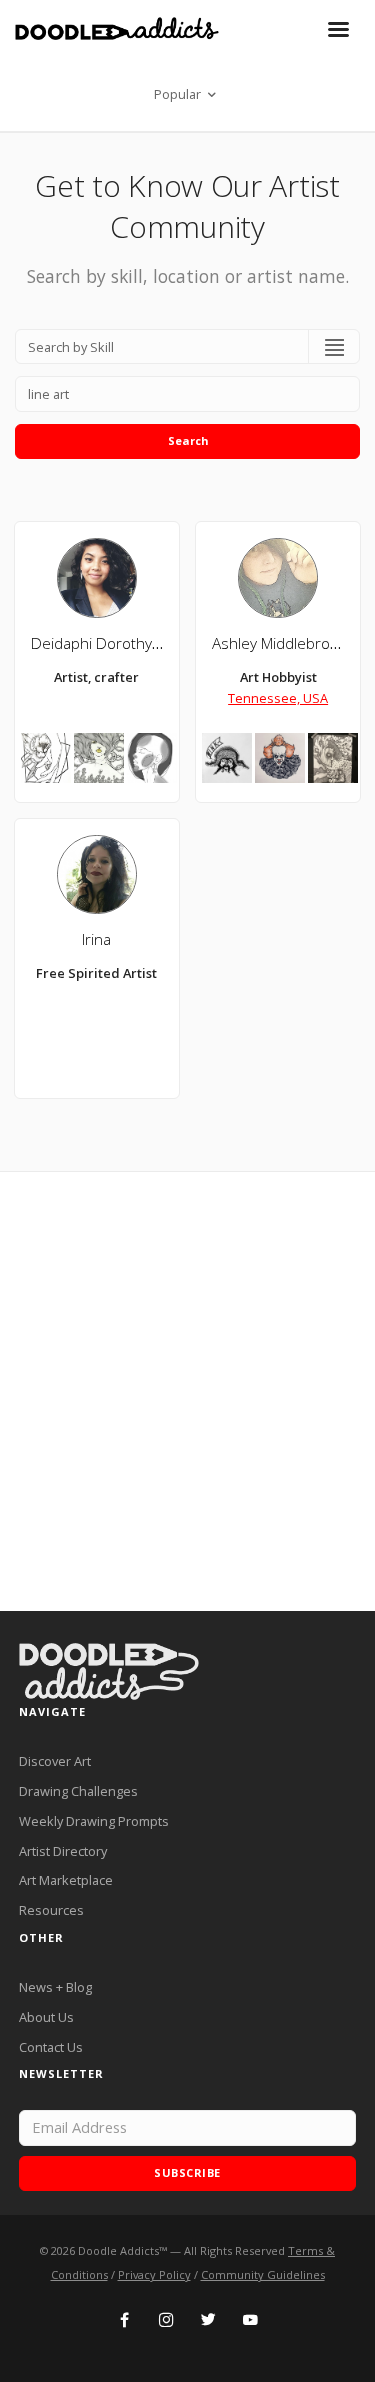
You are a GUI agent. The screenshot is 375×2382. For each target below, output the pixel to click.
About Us (46, 2017)
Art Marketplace (66, 1880)
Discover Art (55, 1761)
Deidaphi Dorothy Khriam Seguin (143, 643)
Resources (51, 1910)
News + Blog (55, 1987)
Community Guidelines (263, 2274)
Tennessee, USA (278, 698)
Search (188, 440)
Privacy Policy (154, 2274)
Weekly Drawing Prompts (94, 1821)
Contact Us (51, 2047)
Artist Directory (63, 1851)
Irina (96, 939)
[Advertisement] (187, 1391)
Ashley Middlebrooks (283, 643)
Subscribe (187, 2172)
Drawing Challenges (78, 1791)
